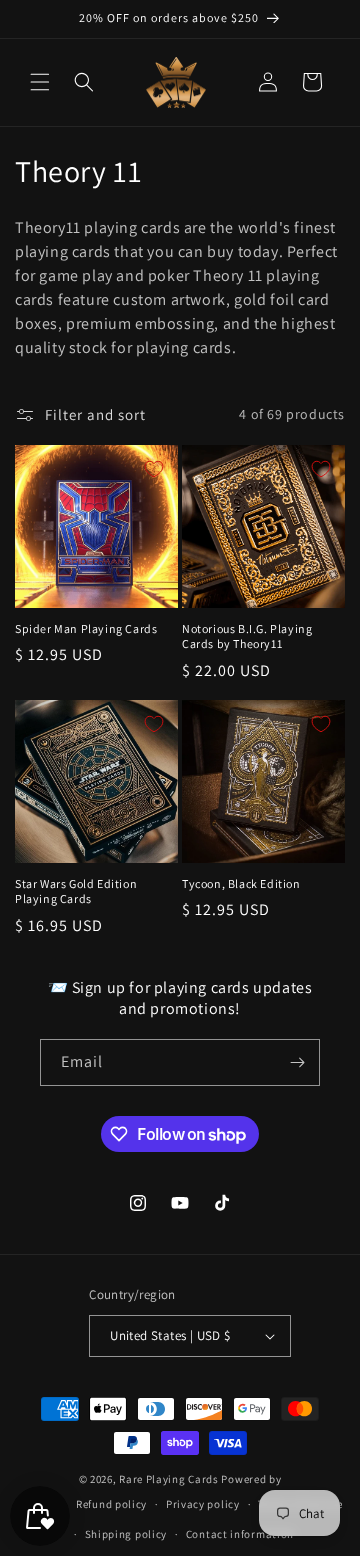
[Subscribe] (297, 1062)
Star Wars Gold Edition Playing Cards (76, 891)
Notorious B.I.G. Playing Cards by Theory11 (247, 636)
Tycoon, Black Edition (241, 883)
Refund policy (111, 1504)
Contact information (240, 1534)
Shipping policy (126, 1534)
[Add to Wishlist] (154, 469)
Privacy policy (203, 1504)
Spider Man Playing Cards (86, 628)
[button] (40, 82)
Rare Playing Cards (169, 1479)
